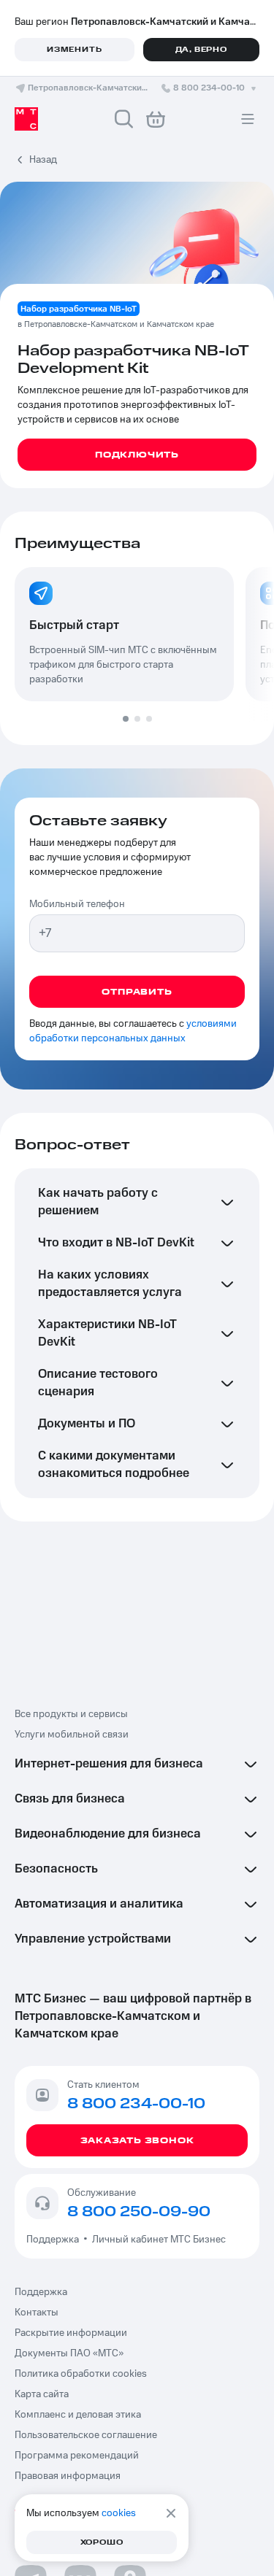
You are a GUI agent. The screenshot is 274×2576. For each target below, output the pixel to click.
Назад (43, 160)
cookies (119, 2513)
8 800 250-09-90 (139, 2212)
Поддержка (55, 2240)
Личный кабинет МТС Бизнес (159, 2240)
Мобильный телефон (77, 904)
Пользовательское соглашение (86, 2435)
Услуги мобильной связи (72, 1735)
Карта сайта (42, 2394)
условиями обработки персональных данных (133, 1031)
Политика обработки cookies (81, 2374)
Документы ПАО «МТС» (69, 2353)
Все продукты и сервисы (71, 1714)
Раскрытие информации (71, 2333)
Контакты (37, 2313)
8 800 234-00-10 (209, 88)
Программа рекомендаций (77, 2456)
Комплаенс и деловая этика (78, 2415)
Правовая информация (68, 2476)
